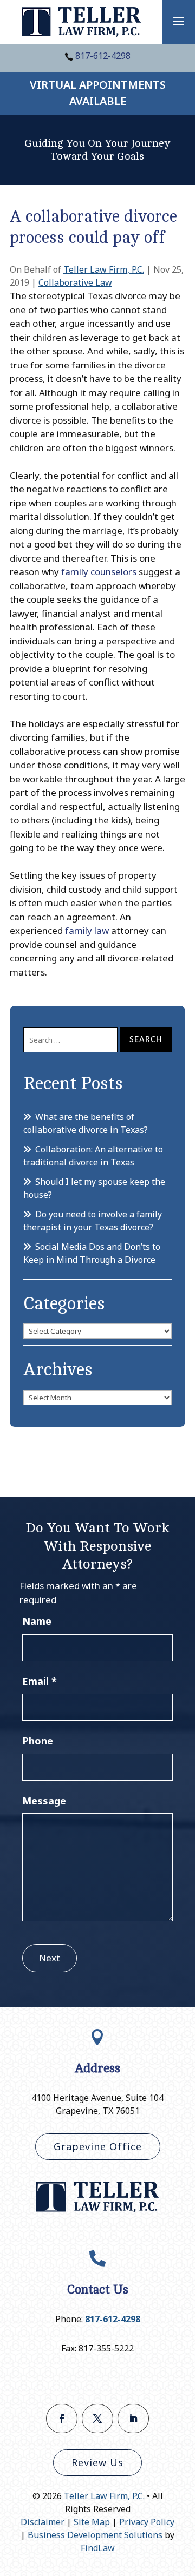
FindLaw (98, 2548)
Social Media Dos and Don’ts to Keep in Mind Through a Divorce (92, 1253)
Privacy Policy (147, 2522)
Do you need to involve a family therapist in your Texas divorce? (93, 1221)
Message (44, 1801)
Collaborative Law (75, 282)
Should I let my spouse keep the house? (94, 1188)
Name (37, 1621)
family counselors (99, 572)
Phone (38, 1741)
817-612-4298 (103, 56)
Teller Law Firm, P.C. (104, 269)
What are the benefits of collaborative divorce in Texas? (86, 1123)
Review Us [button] (97, 2462)
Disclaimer (43, 2522)
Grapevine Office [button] (98, 2146)
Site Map (92, 2522)
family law (87, 930)
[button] (179, 21)
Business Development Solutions (95, 2535)
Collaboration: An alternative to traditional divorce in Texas (93, 1156)
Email (40, 1681)
